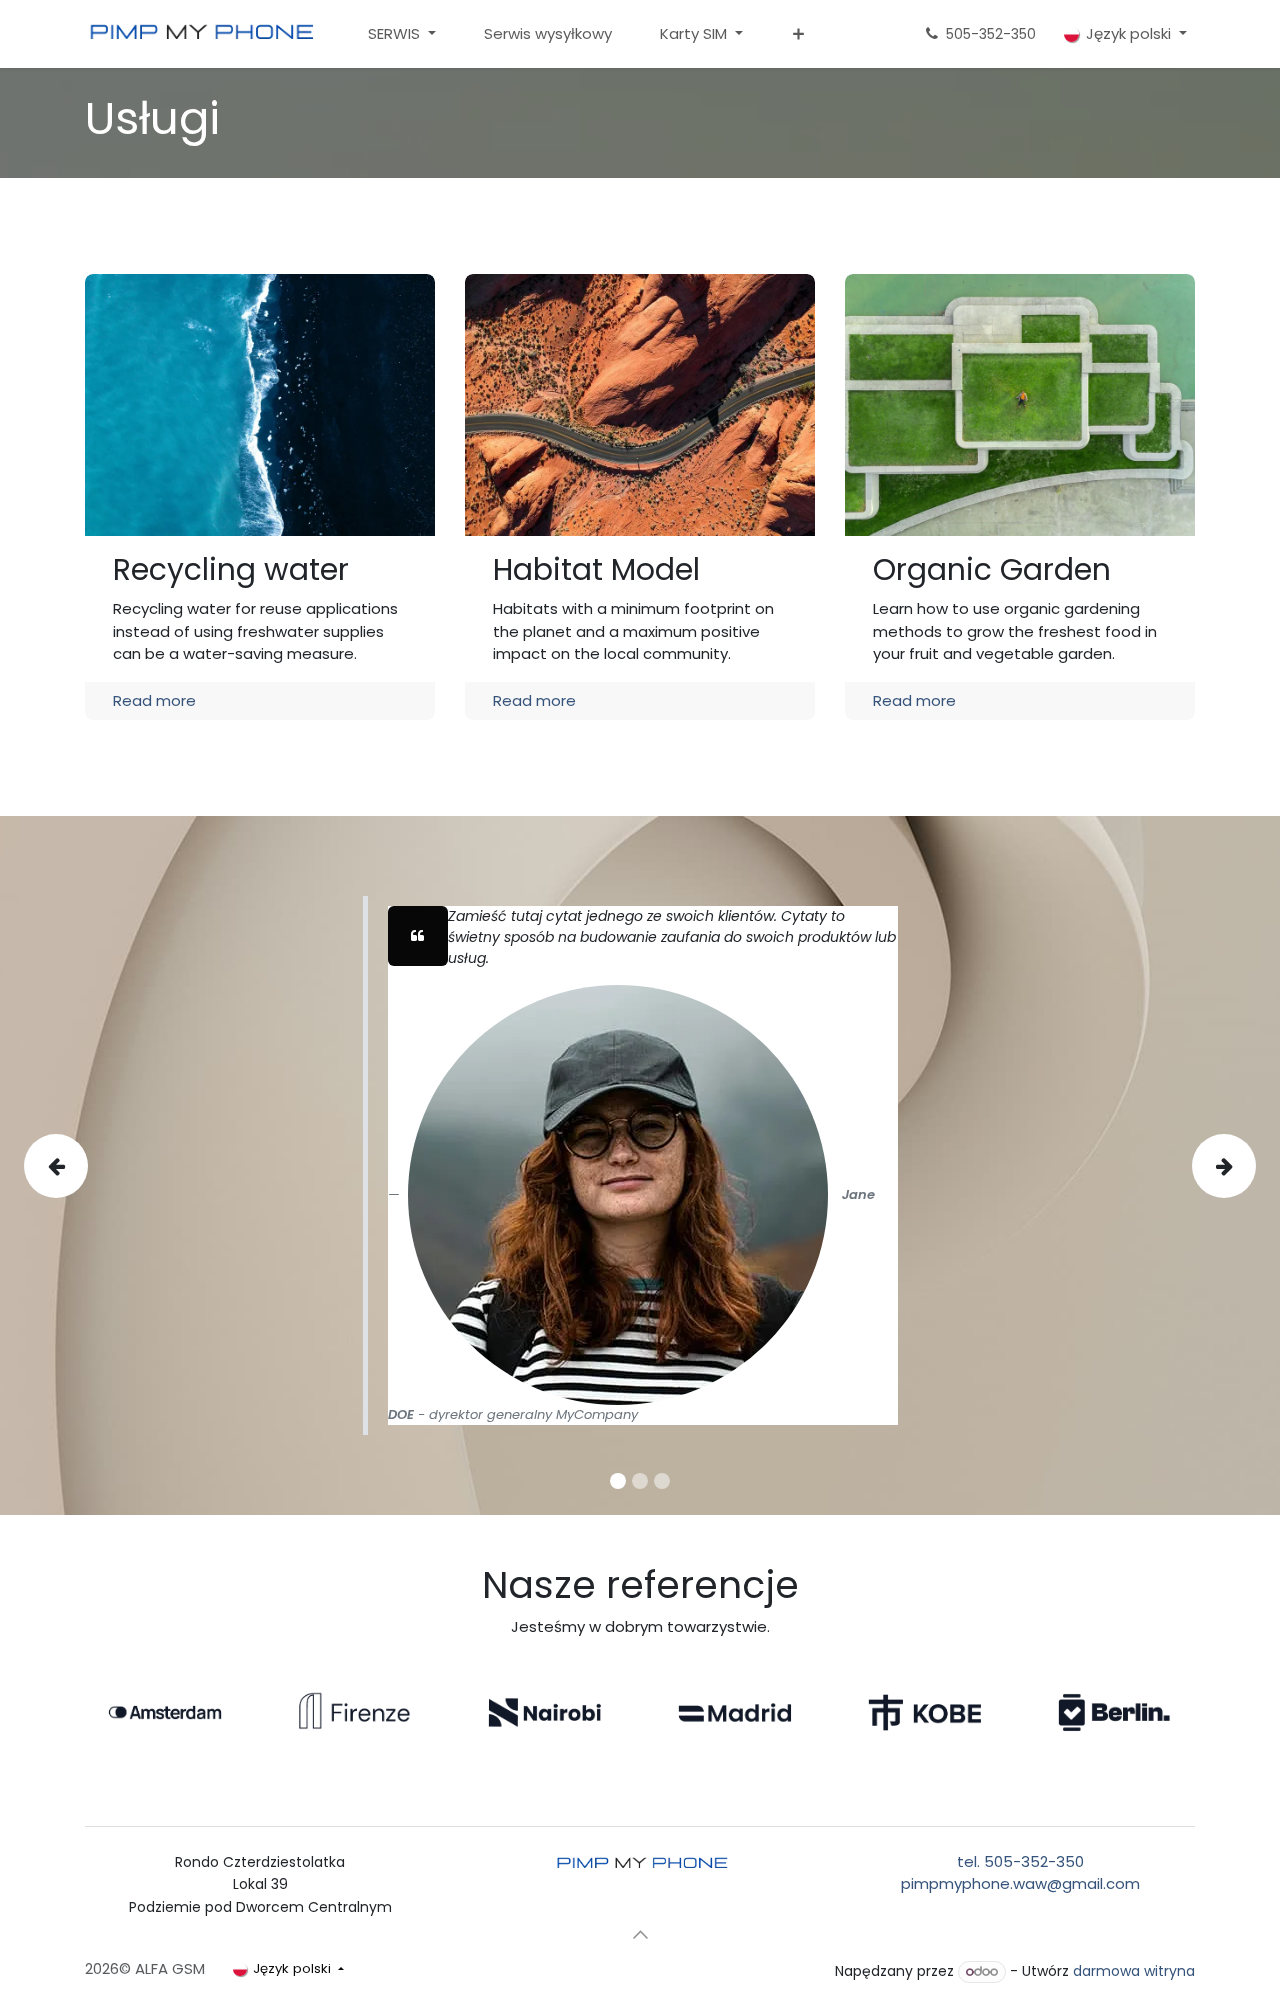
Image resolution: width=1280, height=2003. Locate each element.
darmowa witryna (1134, 1971)
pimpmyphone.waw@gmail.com (1020, 1883)
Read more (154, 700)
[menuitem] (402, 34)
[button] (640, 1934)
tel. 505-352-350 (1020, 1861)
